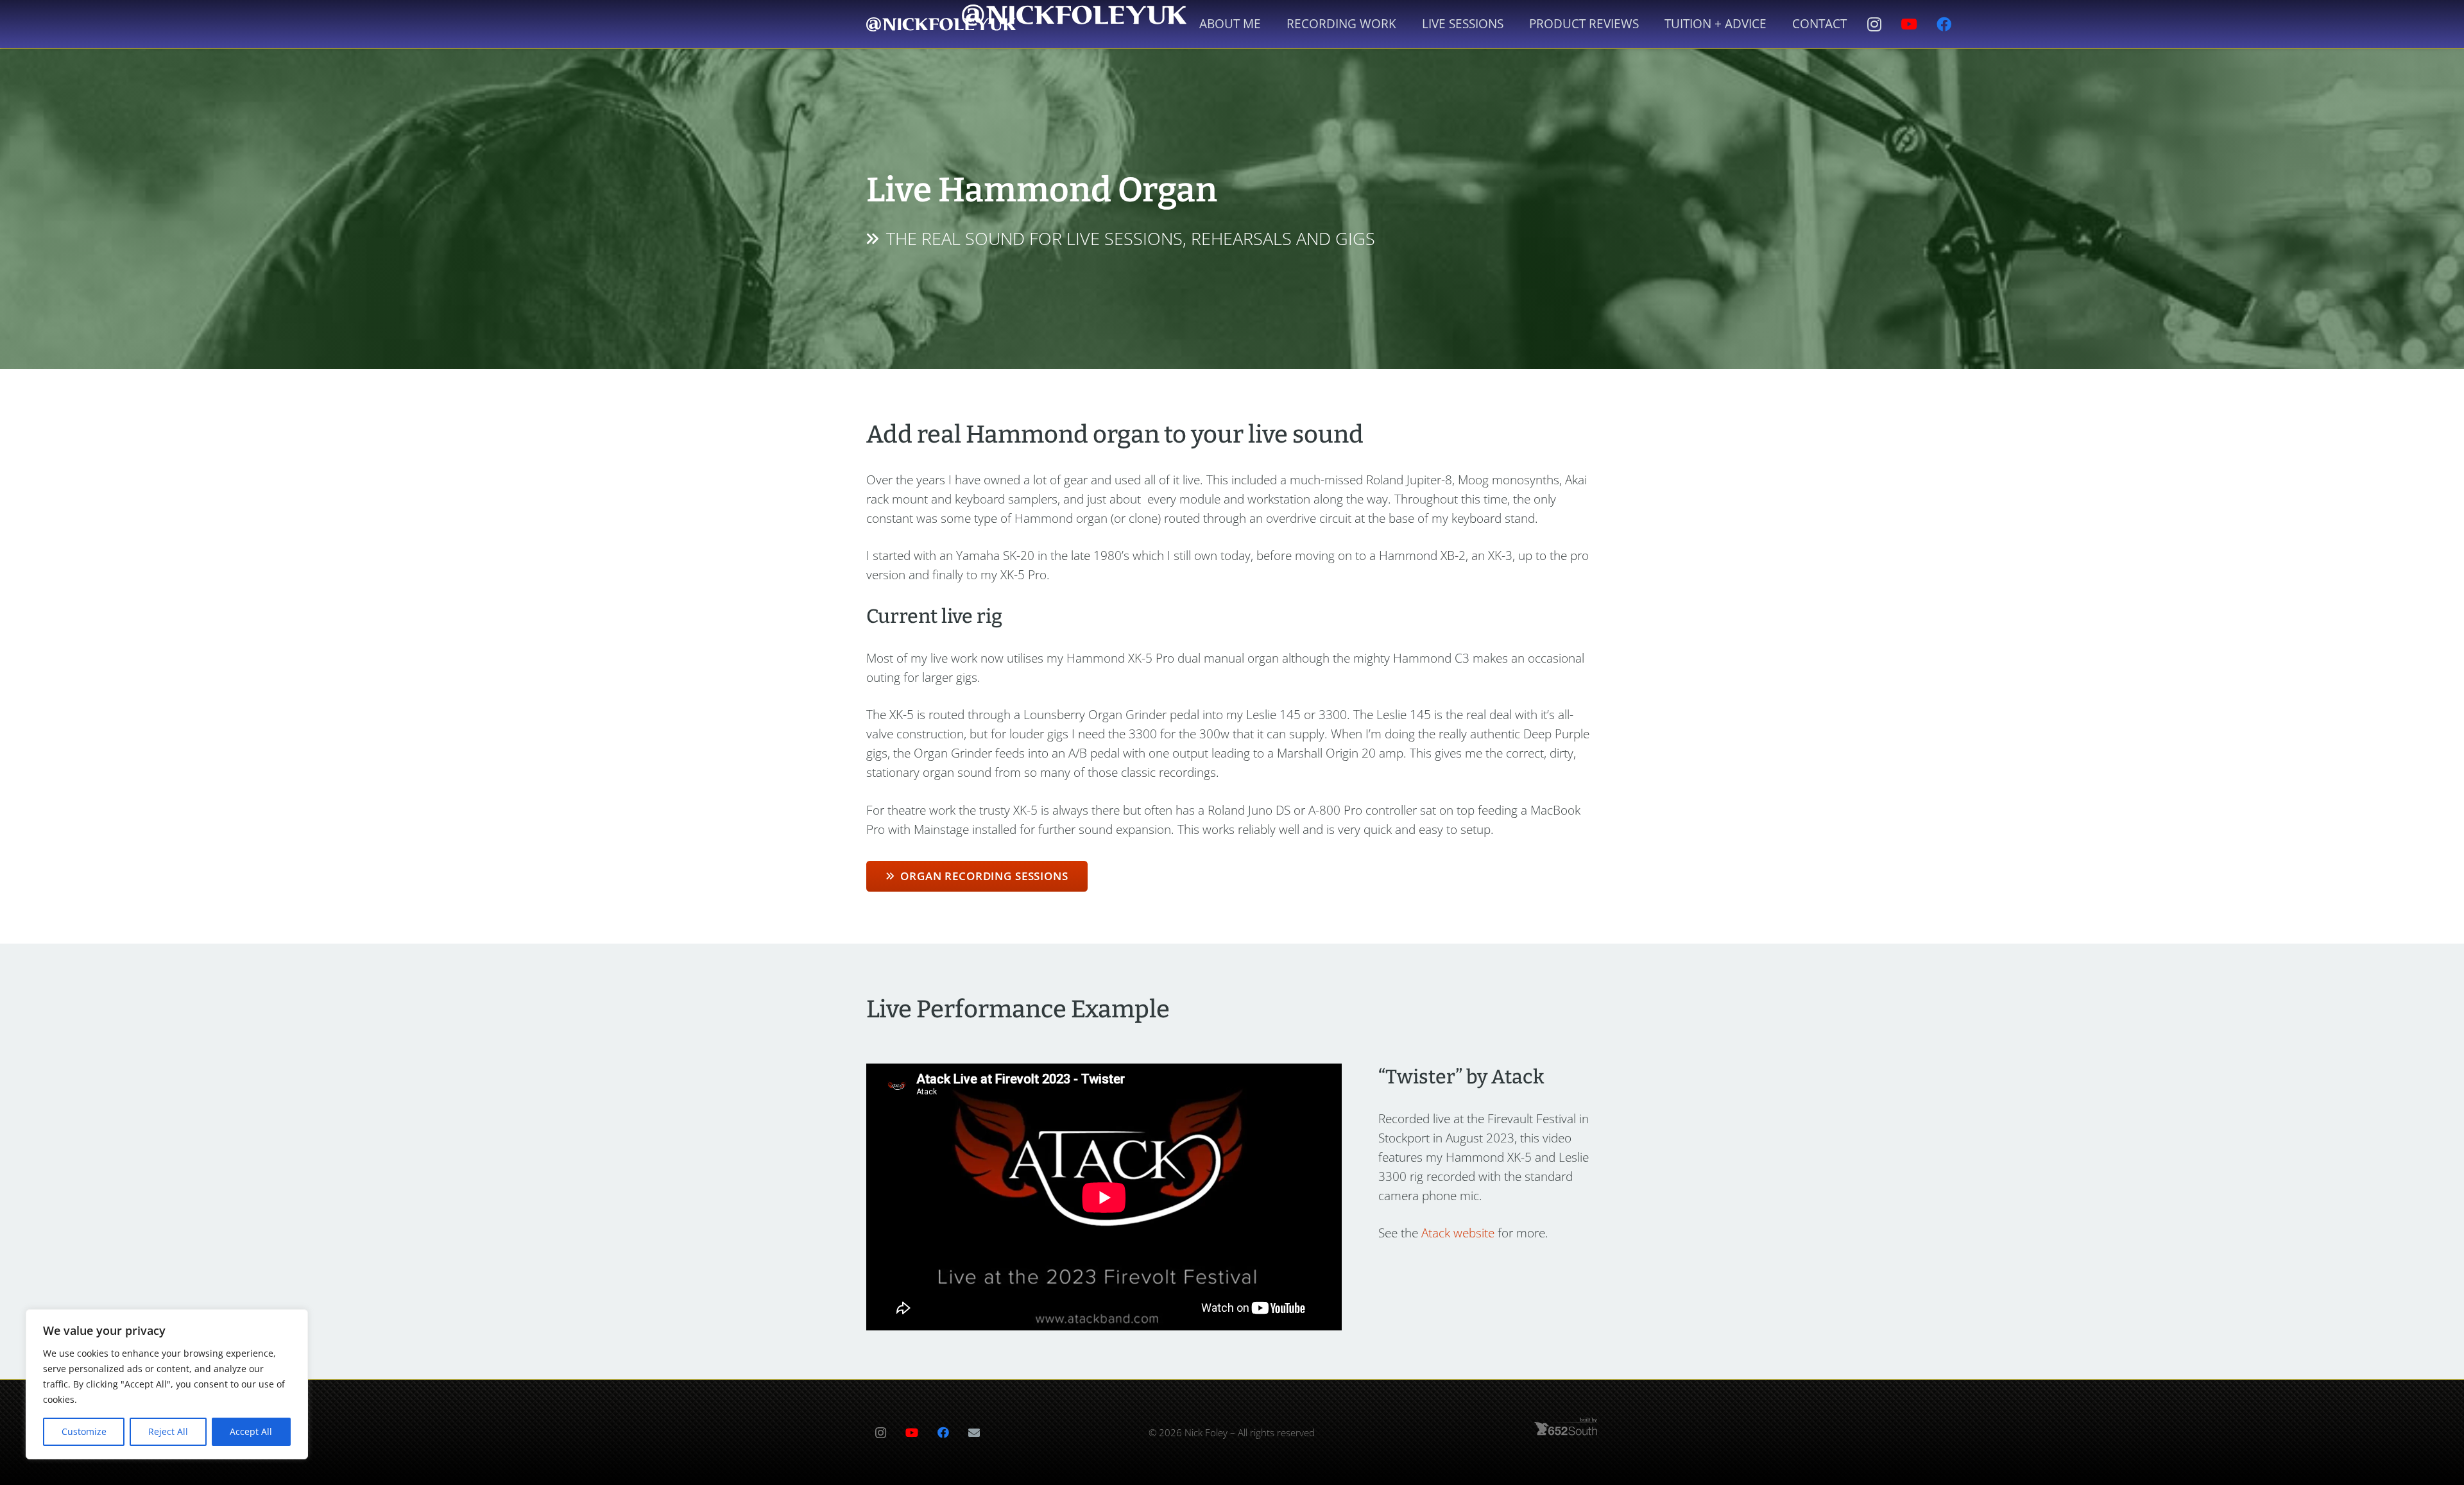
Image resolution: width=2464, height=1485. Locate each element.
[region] (167, 1384)
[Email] (974, 1433)
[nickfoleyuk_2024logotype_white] (941, 24)
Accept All (251, 1431)
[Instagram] (1874, 24)
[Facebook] (1944, 24)
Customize (84, 1431)
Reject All (168, 1431)
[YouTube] (1909, 24)
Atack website (1458, 1233)
